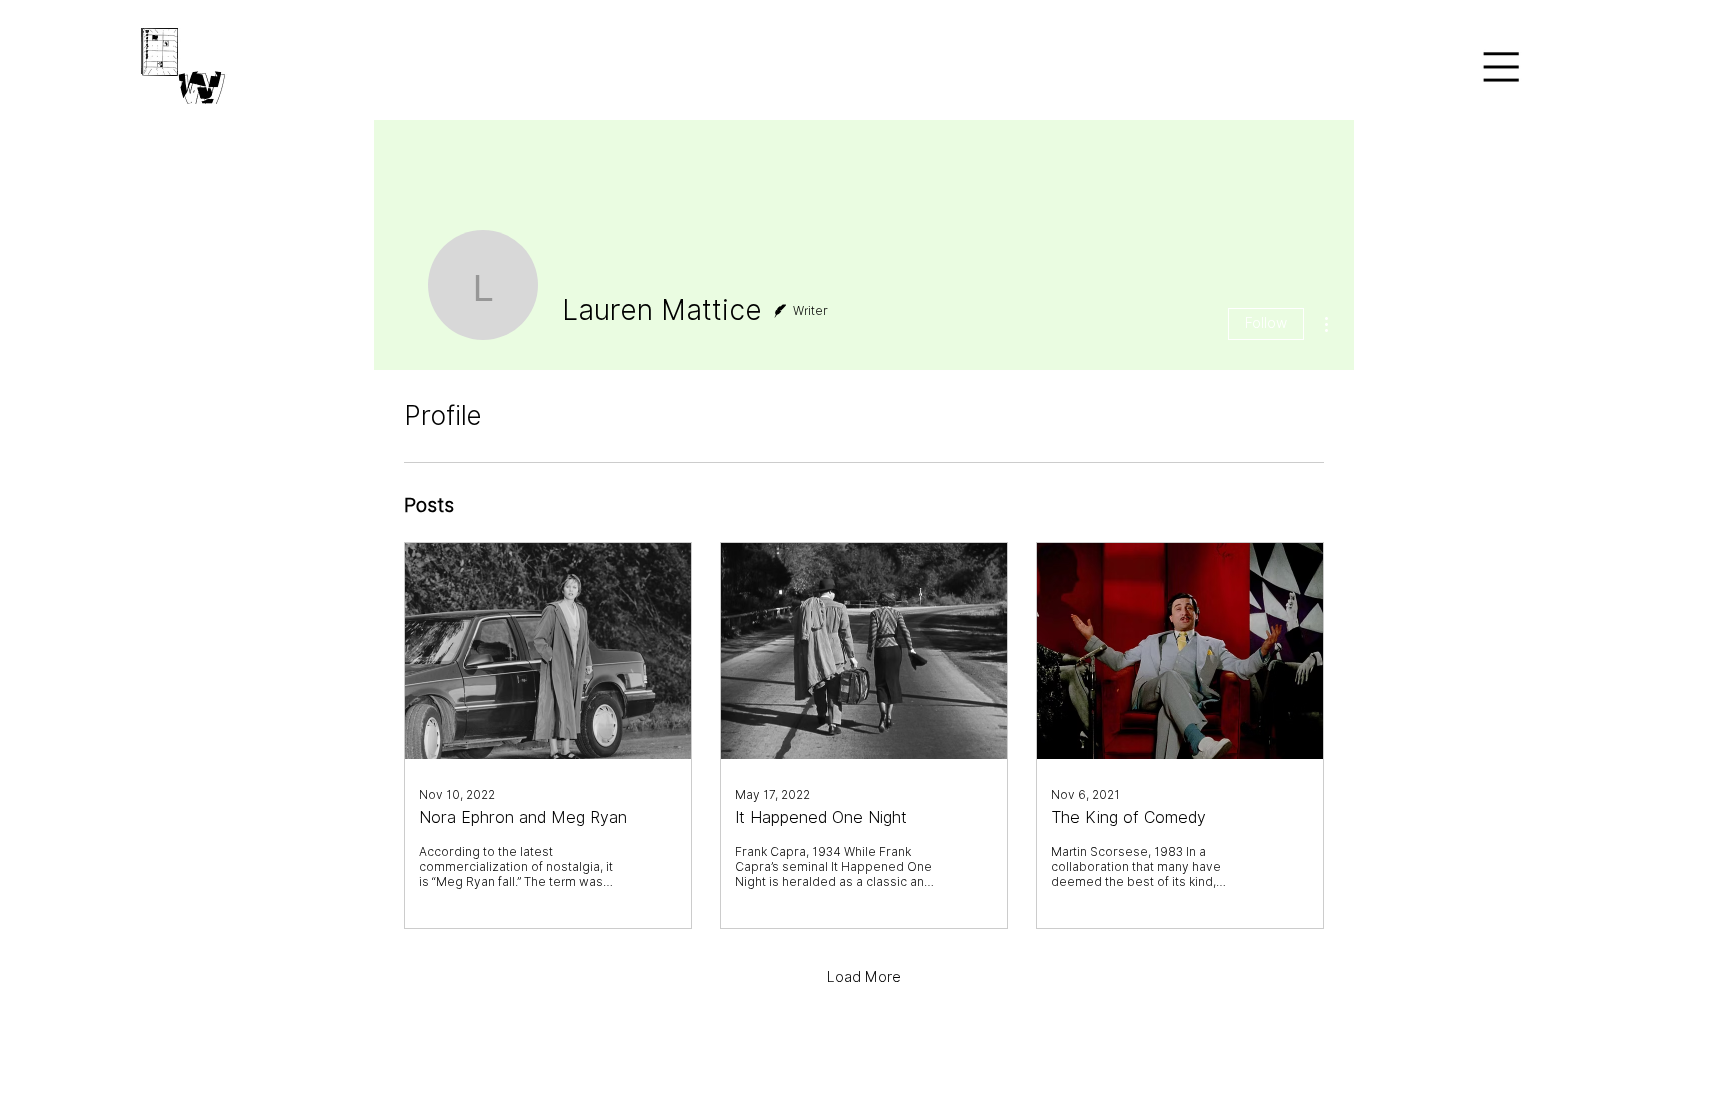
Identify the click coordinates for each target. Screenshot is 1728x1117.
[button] (1500, 66)
